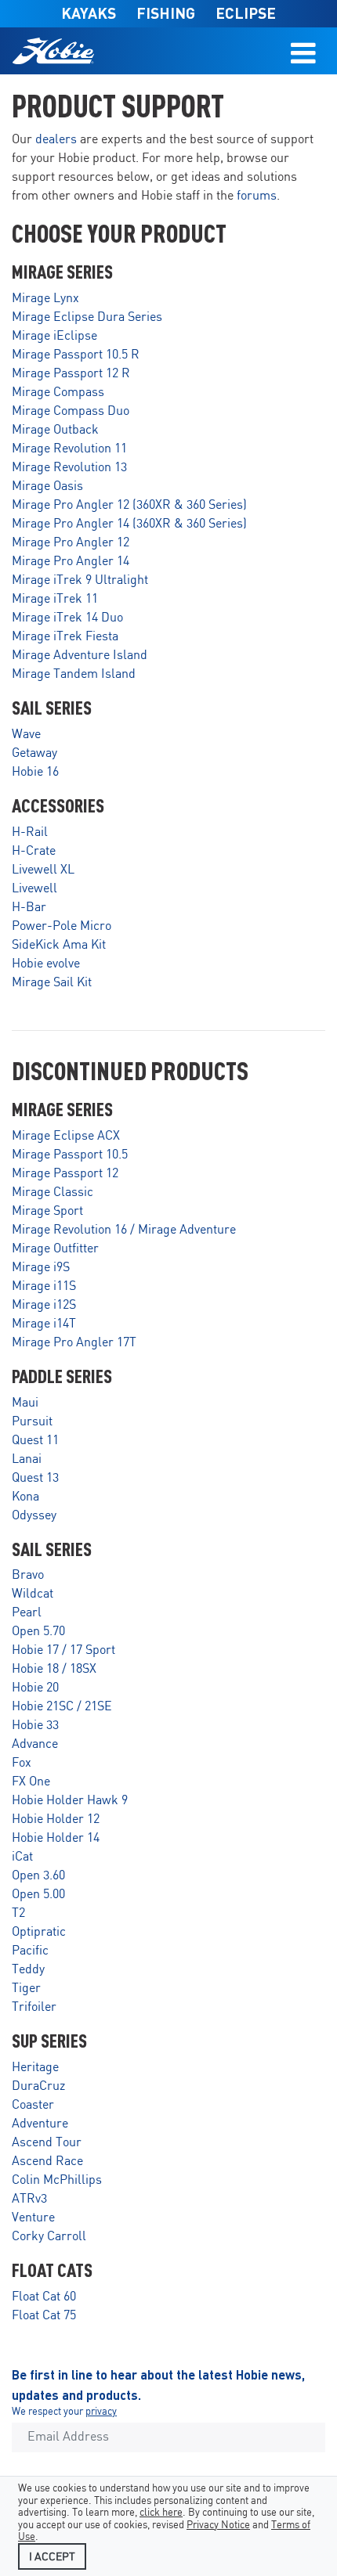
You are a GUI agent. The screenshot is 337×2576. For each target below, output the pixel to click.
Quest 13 (35, 1478)
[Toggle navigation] (303, 51)
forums (257, 196)
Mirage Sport (47, 1211)
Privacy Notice (218, 2526)
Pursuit (32, 1422)
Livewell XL (43, 870)
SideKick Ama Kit (59, 945)
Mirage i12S (44, 1305)
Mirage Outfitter (55, 1249)
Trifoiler (34, 2007)
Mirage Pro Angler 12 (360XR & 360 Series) (129, 505)
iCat (22, 1857)
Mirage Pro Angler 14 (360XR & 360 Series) (129, 524)
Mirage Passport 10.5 (70, 1155)
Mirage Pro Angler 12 (71, 543)
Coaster (33, 2105)
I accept (52, 2557)
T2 (18, 1913)
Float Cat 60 (44, 2297)
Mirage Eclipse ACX (66, 1136)
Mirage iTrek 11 (55, 599)
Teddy (28, 1970)
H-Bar (29, 908)
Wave (26, 735)
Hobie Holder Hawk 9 (70, 1801)
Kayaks (89, 13)
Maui (25, 1403)
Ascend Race (47, 2162)
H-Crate (34, 851)
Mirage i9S (41, 1268)
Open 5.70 (38, 1632)
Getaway (34, 753)
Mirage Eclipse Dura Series (87, 317)
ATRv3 (29, 2199)
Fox (22, 1763)
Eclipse (246, 13)
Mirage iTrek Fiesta (65, 637)
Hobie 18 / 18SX (54, 1669)
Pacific (30, 1951)
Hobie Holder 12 (56, 1819)
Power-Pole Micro (62, 926)
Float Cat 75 (44, 2316)
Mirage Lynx (45, 299)
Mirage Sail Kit (52, 983)
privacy (101, 2412)
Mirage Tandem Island (74, 674)
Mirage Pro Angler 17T (74, 1343)
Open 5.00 (38, 1895)
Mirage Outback (55, 430)
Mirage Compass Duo (71, 411)
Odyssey (34, 1516)
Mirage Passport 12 (65, 1174)
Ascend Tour (47, 2143)
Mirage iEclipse (54, 336)
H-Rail (30, 832)
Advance (35, 1744)
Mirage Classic (53, 1193)
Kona (25, 1497)
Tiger (26, 1989)
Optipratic (39, 1932)
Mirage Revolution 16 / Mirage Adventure (124, 1230)
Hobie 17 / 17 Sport (63, 1650)
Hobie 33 (35, 1726)
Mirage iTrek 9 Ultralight (80, 580)
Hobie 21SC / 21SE (62, 1707)
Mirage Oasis (47, 486)
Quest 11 (35, 1441)
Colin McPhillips (57, 2180)
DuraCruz (38, 2086)
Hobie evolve (46, 964)
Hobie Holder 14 (56, 1838)
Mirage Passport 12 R (71, 374)
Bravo (28, 1575)
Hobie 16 (35, 772)
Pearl (27, 1613)
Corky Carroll (49, 2237)
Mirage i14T (44, 1324)
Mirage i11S (44, 1286)
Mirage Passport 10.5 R (76, 355)
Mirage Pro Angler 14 (71, 562)
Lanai (27, 1459)
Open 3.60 (38, 1876)
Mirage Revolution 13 (69, 468)
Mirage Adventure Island (80, 656)
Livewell (34, 889)
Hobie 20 (35, 1688)
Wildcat (33, 1594)
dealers (56, 140)
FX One (31, 1782)
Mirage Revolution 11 (69, 449)
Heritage (35, 2068)
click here (161, 2513)
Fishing (166, 13)
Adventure (40, 2124)
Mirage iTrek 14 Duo (67, 618)
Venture (33, 2218)
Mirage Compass (58, 393)
